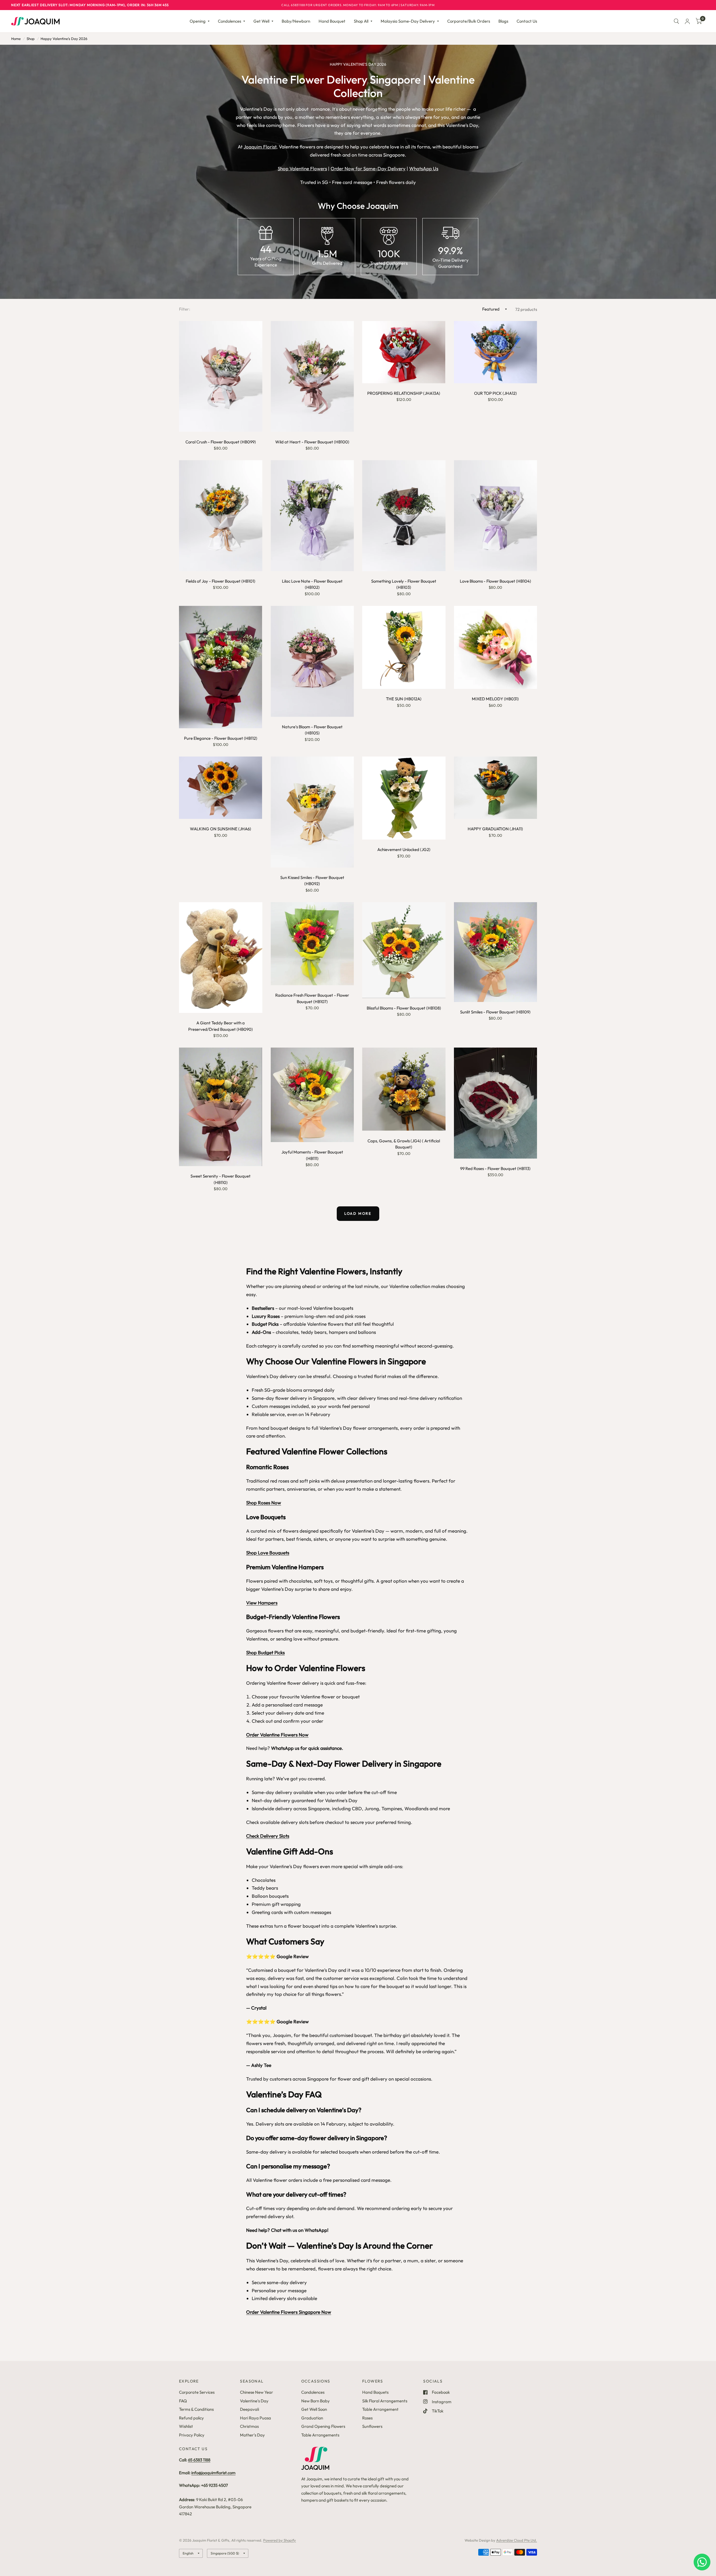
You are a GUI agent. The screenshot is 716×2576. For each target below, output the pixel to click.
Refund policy (191, 2418)
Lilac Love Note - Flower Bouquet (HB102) (312, 584)
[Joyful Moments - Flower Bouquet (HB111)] (312, 1095)
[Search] (676, 21)
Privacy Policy (192, 2435)
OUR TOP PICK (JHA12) (495, 393)
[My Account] (687, 21)
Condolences (229, 21)
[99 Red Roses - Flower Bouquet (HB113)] (496, 1103)
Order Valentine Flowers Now (277, 1735)
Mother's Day (252, 2435)
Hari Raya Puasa (255, 2418)
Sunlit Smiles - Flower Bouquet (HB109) (495, 1012)
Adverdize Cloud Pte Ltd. (517, 2540)
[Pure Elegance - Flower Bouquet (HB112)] (221, 667)
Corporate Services (197, 2392)
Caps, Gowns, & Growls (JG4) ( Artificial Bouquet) (404, 1144)
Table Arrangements (320, 2435)
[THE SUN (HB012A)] (404, 647)
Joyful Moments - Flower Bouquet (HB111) (312, 1155)
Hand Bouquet (332, 21)
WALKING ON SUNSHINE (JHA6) (221, 829)
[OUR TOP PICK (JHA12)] (496, 352)
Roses (367, 2418)
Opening (198, 21)
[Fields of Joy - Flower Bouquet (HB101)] (221, 516)
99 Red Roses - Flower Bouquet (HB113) (495, 1168)
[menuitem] (200, 21)
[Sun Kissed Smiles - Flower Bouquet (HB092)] (312, 812)
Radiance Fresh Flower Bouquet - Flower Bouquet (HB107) (312, 998)
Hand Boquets (375, 2392)
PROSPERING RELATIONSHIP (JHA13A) (404, 393)
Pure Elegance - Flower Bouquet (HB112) (221, 738)
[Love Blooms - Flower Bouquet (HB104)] (496, 516)
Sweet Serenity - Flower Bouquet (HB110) (221, 1179)
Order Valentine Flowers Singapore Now (289, 2312)
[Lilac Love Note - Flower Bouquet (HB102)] (312, 516)
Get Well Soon (314, 2409)
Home (16, 39)
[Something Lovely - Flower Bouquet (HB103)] (404, 516)
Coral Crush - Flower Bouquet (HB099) (221, 442)
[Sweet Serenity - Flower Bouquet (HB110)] (221, 1107)
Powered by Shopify (280, 2540)
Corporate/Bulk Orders (469, 21)
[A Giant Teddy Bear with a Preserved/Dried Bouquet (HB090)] (221, 958)
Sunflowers (372, 2426)
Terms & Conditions (196, 2409)
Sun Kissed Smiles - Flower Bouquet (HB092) (312, 881)
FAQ (183, 2401)
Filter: (185, 309)
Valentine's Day (254, 2401)
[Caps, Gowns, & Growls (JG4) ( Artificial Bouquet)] (404, 1089)
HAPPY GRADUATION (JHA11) (495, 829)
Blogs (503, 21)
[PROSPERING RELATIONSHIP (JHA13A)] (404, 352)
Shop (31, 39)
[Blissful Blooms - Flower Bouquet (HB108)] (404, 950)
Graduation (312, 2418)
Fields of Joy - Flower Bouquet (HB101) (221, 581)
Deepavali (249, 2409)
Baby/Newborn (296, 21)
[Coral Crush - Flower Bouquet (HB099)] (221, 376)
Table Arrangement (380, 2409)
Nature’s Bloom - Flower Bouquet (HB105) (312, 730)
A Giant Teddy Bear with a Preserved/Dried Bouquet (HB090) (221, 1026)
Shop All (361, 21)
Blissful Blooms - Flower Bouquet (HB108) (404, 1008)
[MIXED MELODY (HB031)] (496, 647)
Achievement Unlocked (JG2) (404, 849)
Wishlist (186, 2426)
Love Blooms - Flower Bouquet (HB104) (495, 581)
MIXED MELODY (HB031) (495, 699)
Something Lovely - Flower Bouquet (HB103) (404, 584)
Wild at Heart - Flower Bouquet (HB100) (312, 442)
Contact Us (527, 21)
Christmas (249, 2426)
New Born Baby (315, 2401)
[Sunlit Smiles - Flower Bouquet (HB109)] (496, 952)
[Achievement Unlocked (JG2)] (404, 798)
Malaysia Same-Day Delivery (408, 21)
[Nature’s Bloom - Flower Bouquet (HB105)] (312, 661)
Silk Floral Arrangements (385, 2401)
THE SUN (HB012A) (404, 699)
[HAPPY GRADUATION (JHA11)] (496, 788)
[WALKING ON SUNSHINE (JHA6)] (221, 788)
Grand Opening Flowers (323, 2426)
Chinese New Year (256, 2392)
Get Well (261, 21)
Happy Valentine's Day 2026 (64, 39)
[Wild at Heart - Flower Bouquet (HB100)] (312, 376)
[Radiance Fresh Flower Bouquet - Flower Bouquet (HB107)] (312, 944)
